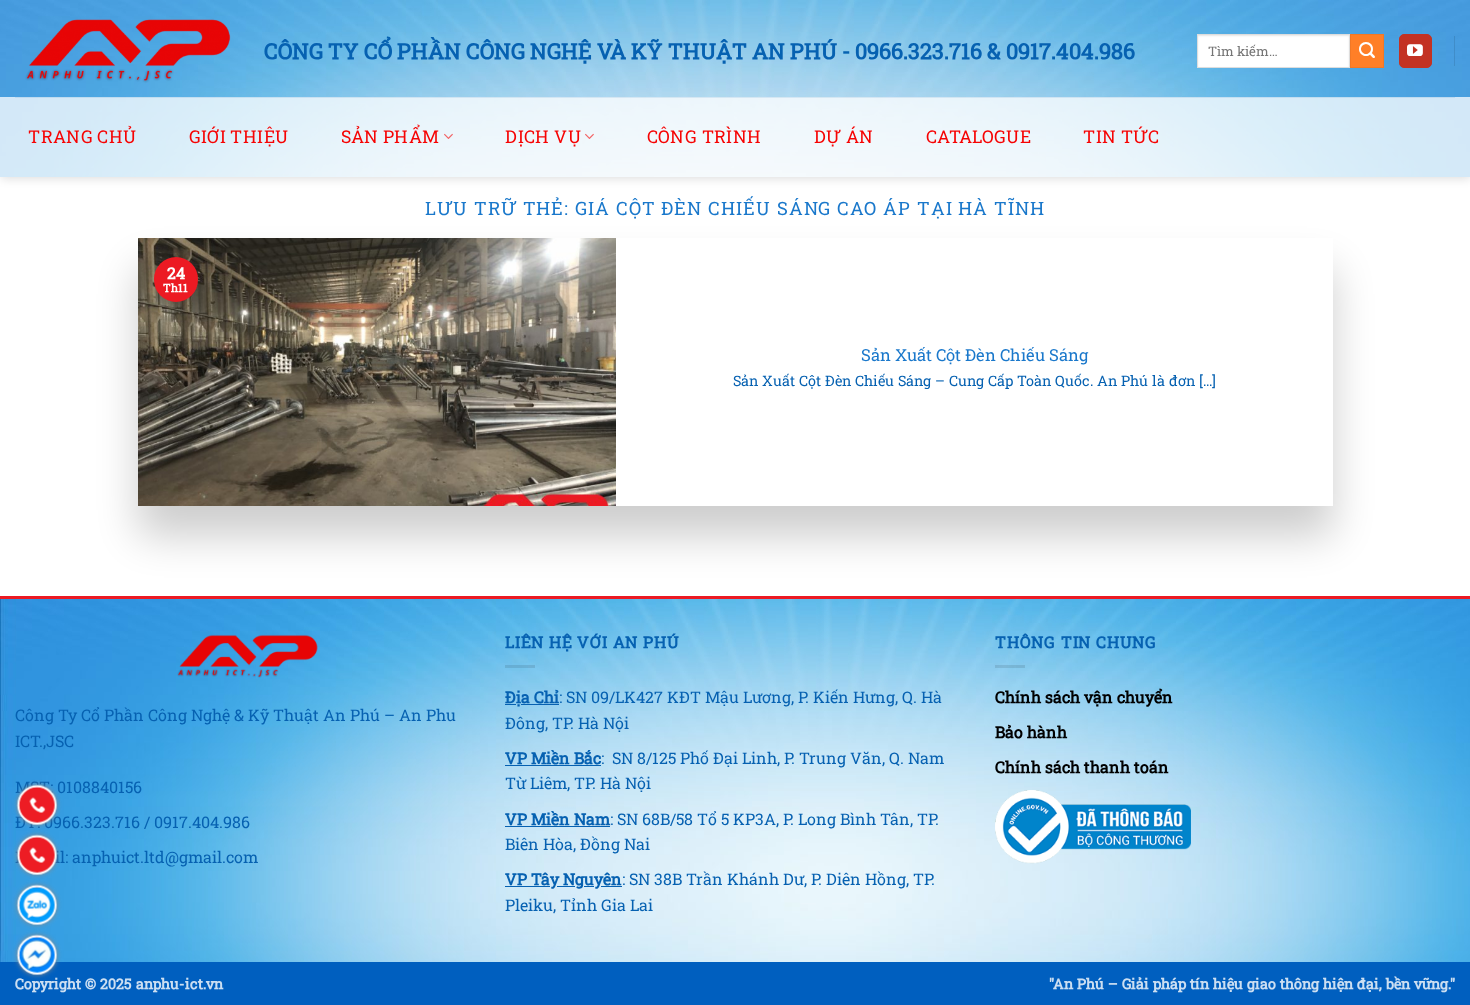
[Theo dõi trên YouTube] (1415, 51)
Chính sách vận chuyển (1084, 696)
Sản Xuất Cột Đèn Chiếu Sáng (974, 354)
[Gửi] (1367, 51)
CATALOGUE (978, 136)
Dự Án (844, 136)
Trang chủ (82, 136)
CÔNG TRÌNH (704, 136)
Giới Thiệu (239, 136)
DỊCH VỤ (542, 136)
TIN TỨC (1121, 136)
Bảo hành (1031, 731)
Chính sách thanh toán (1082, 766)
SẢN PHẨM (390, 136)
